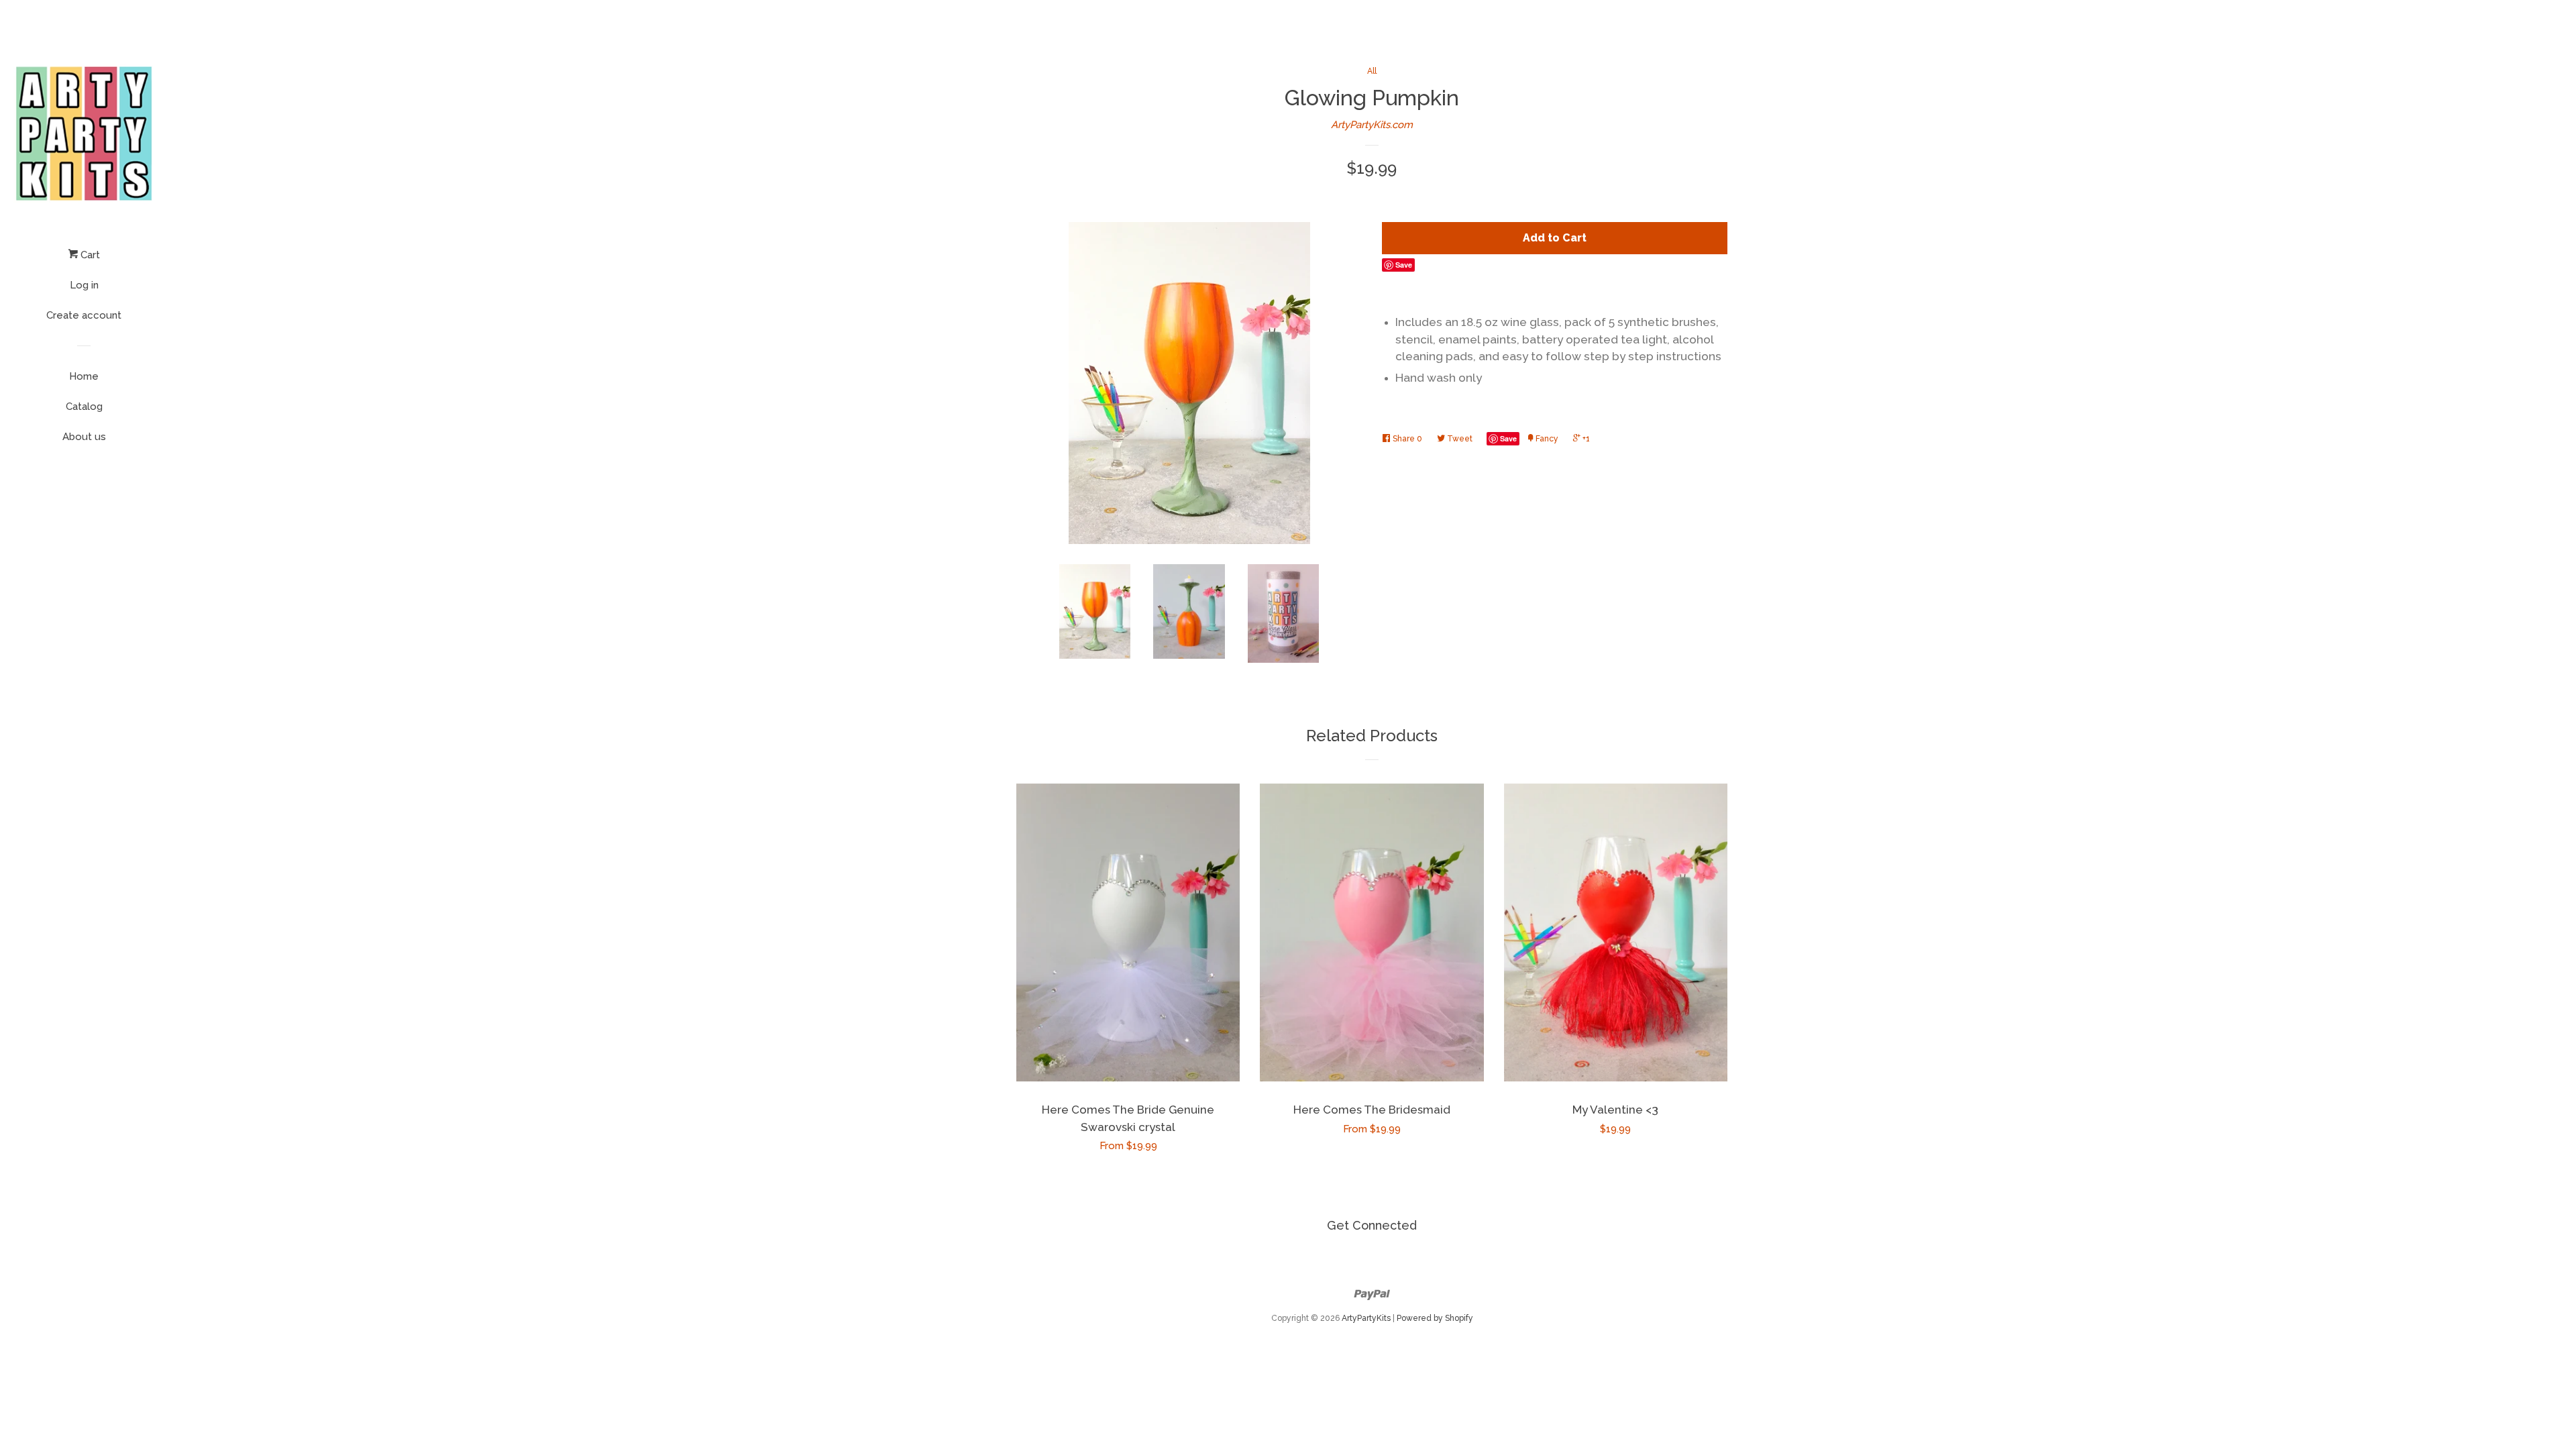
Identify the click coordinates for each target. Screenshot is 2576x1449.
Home (84, 376)
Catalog (84, 407)
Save (1404, 265)
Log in (84, 285)
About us (84, 437)
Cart (89, 255)
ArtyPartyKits (1366, 1318)
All (1372, 71)
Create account (84, 315)
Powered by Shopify (1435, 1318)
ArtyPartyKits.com (1372, 125)
